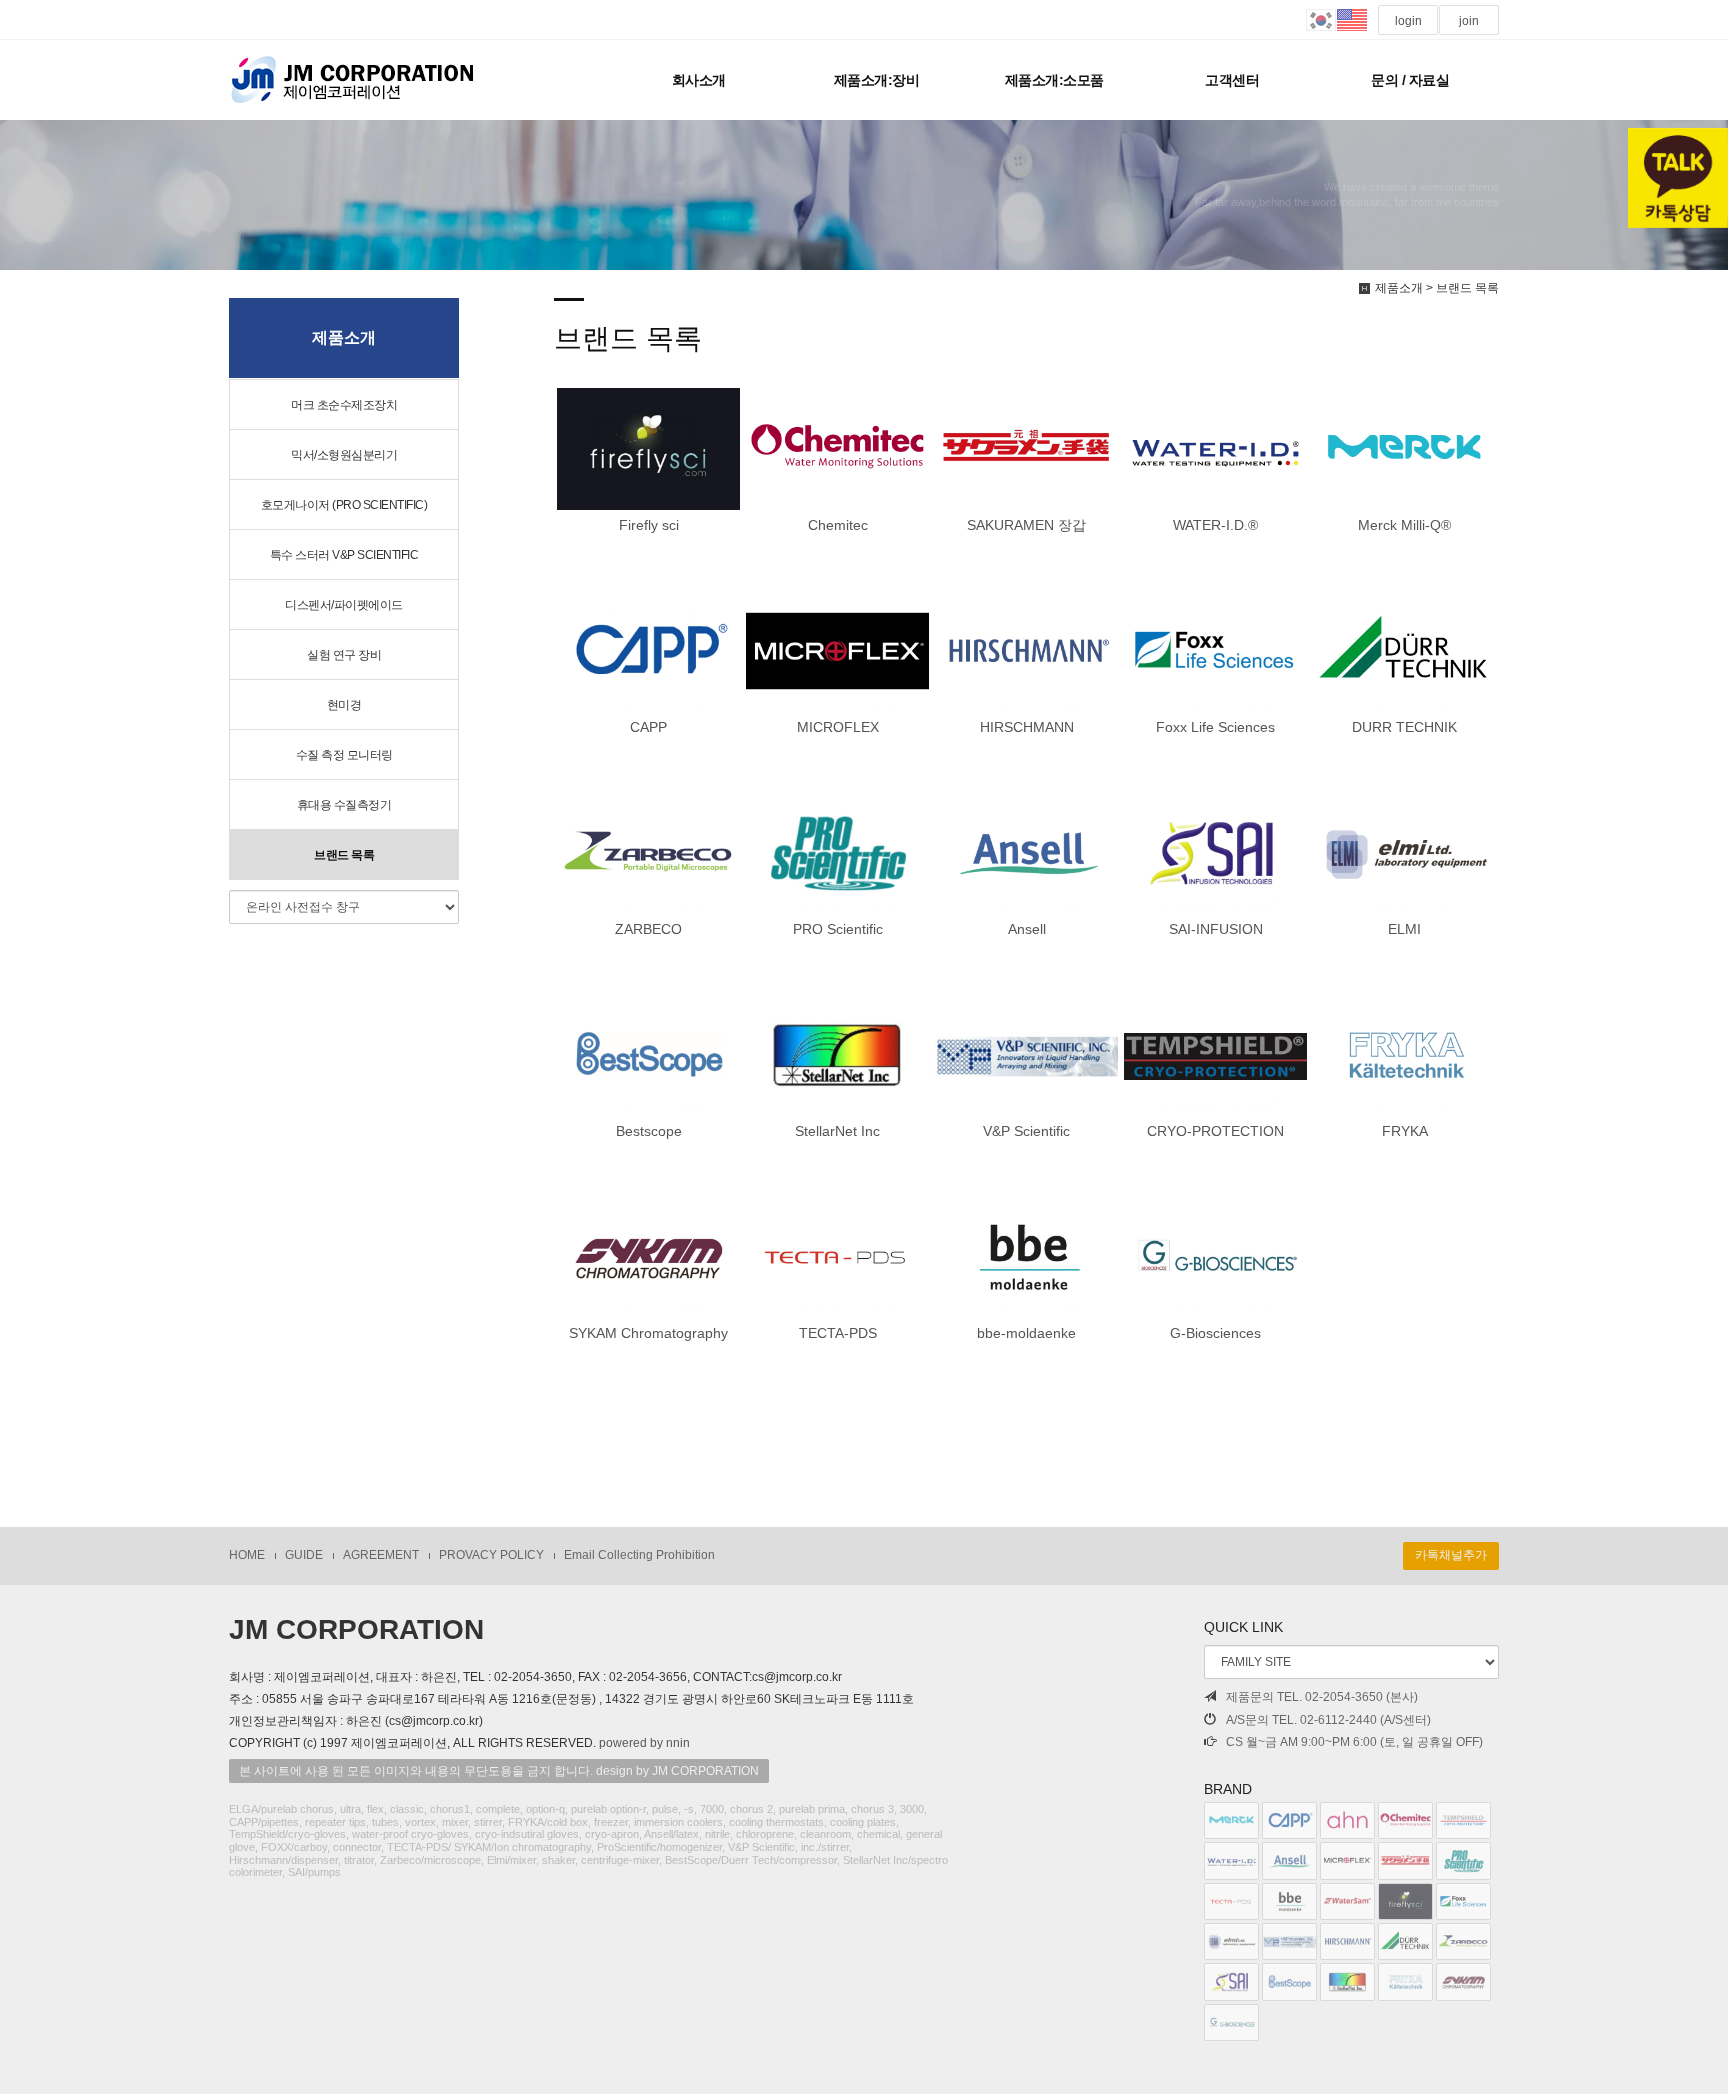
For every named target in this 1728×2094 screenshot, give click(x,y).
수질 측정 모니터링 (344, 755)
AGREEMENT (381, 1555)
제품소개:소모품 (1054, 80)
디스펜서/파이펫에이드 (344, 605)
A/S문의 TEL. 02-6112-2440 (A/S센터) (1328, 1720)
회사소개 (699, 80)
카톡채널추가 (1451, 1555)
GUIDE (304, 1555)
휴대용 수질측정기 (344, 805)
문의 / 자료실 (1410, 80)
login (1408, 21)
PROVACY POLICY (491, 1555)
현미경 (344, 705)
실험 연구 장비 (344, 655)
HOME (247, 1555)
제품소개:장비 (877, 80)
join (1469, 21)
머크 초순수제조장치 (344, 405)
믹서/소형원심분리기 (344, 455)
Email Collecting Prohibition (639, 1555)
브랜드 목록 (344, 855)
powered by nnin (644, 1743)
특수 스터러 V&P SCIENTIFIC (344, 555)
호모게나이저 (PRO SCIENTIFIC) (344, 505)
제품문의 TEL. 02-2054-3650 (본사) (1322, 1697)
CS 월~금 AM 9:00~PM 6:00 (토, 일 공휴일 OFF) (1354, 1742)
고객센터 (1232, 80)
